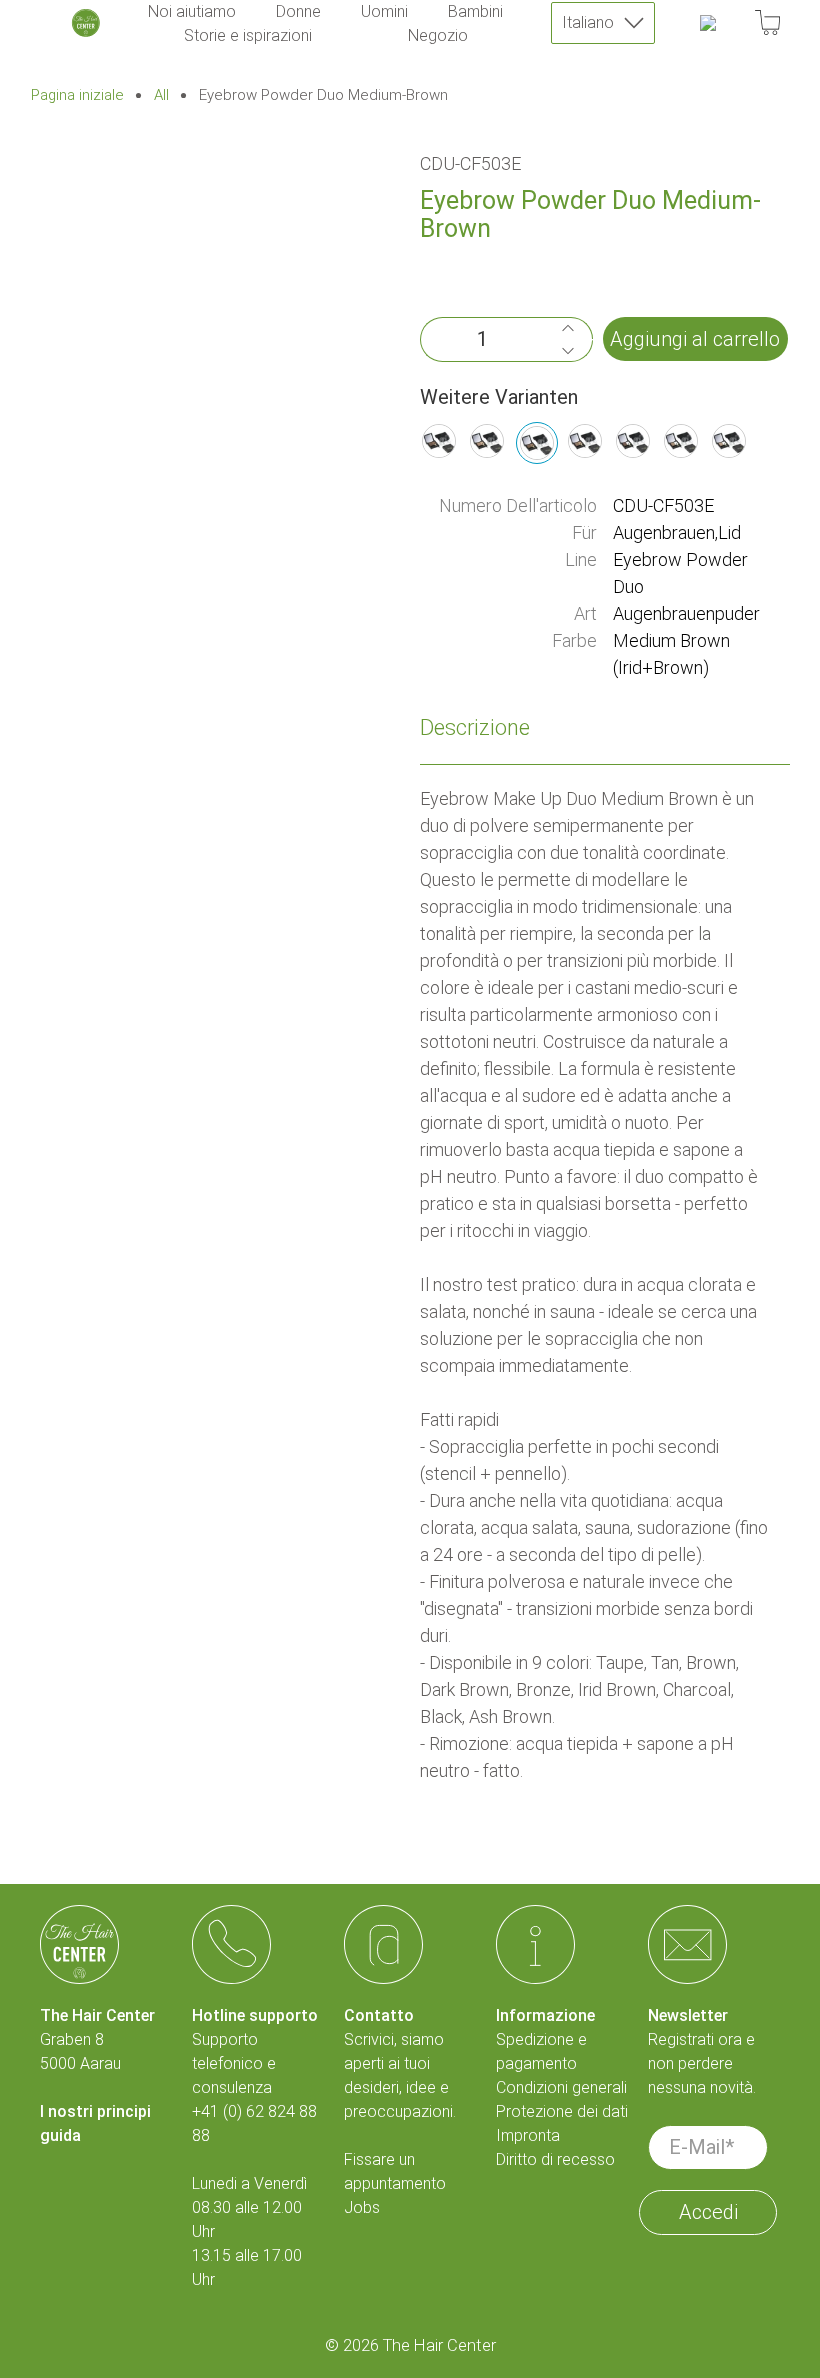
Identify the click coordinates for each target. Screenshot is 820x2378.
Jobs (362, 2207)
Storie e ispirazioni (248, 35)
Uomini (384, 11)
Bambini (475, 11)
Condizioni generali (561, 2087)
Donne (298, 11)
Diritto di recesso (555, 2159)
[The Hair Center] (86, 23)
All (161, 95)
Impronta (528, 2135)
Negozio (438, 35)
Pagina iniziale (77, 95)
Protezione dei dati (562, 2111)
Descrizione (475, 727)
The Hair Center (439, 2345)
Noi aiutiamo (192, 11)
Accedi (708, 2212)
